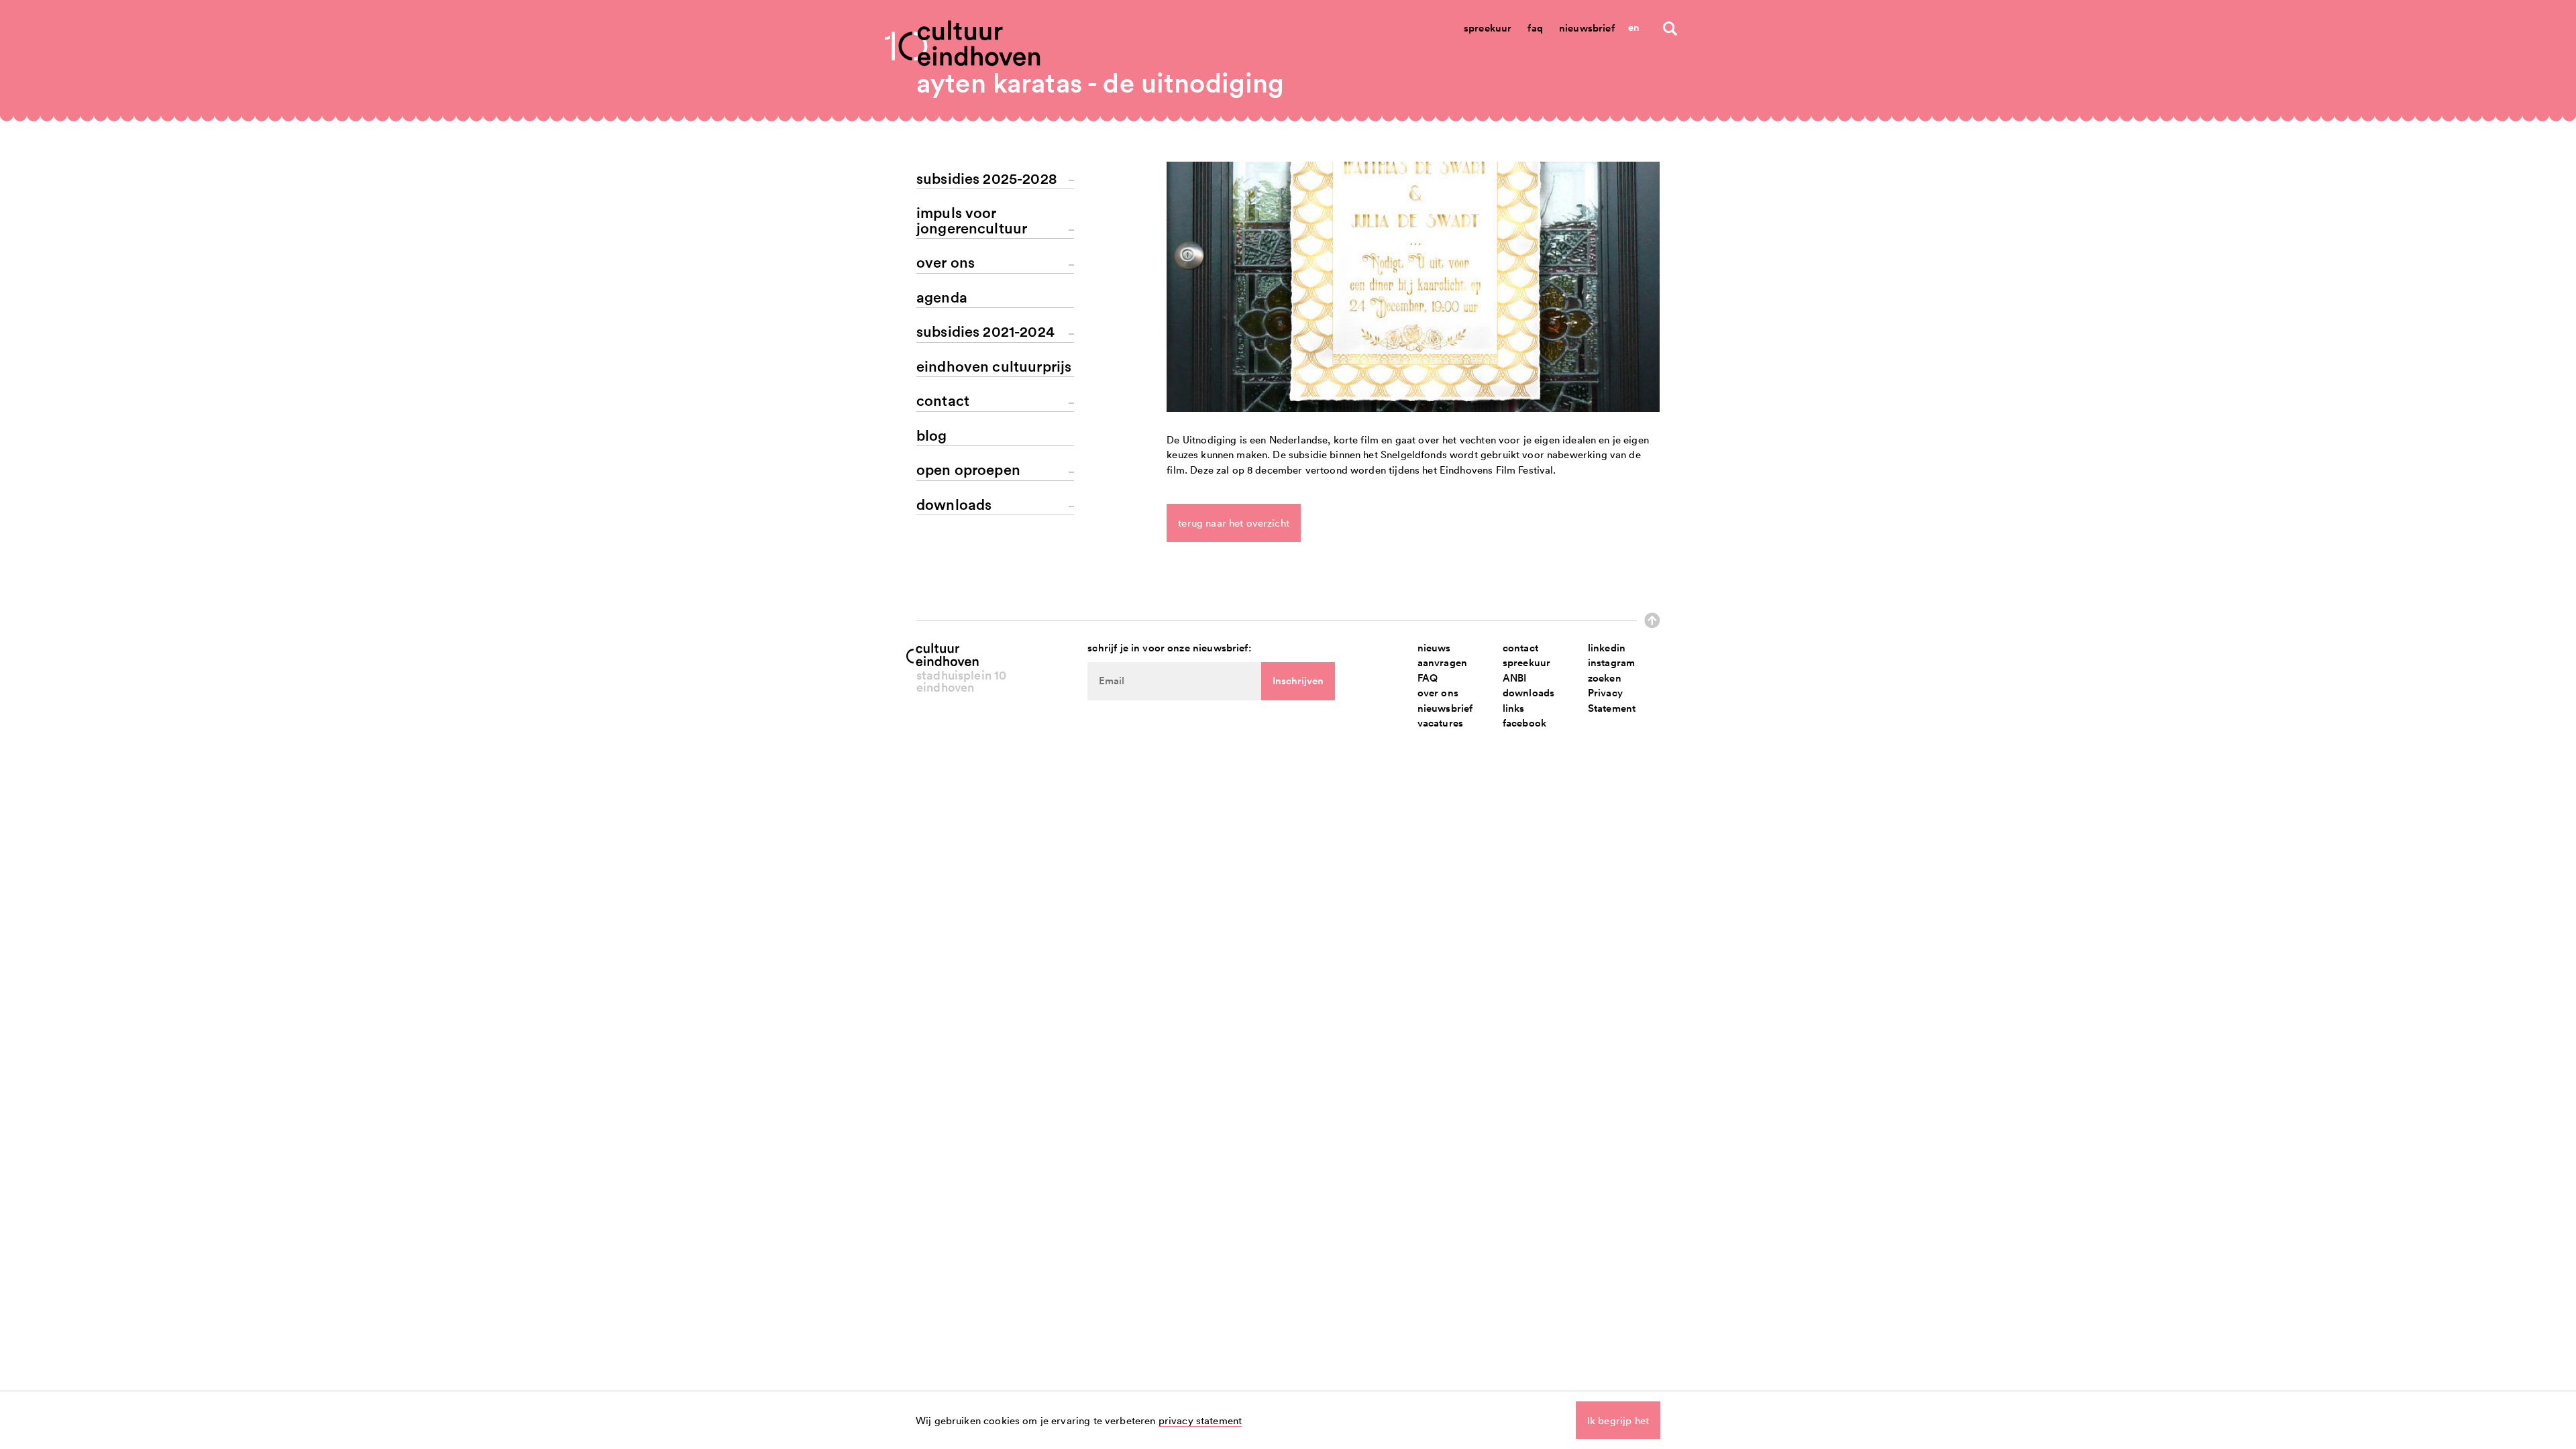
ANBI (1515, 678)
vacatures (1440, 723)
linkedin (1607, 648)
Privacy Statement (1612, 700)
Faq (1535, 28)
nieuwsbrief (1445, 708)
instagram (1611, 662)
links (1514, 708)
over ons (1438, 693)
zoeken (1605, 678)
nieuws (1434, 648)
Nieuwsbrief (1587, 28)
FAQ (1428, 678)
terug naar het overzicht (1234, 523)
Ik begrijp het (1618, 1420)
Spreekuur (1488, 28)
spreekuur (1526, 662)
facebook (1524, 723)
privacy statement (1200, 1420)
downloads (1528, 693)
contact (1520, 648)
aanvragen (1442, 662)
